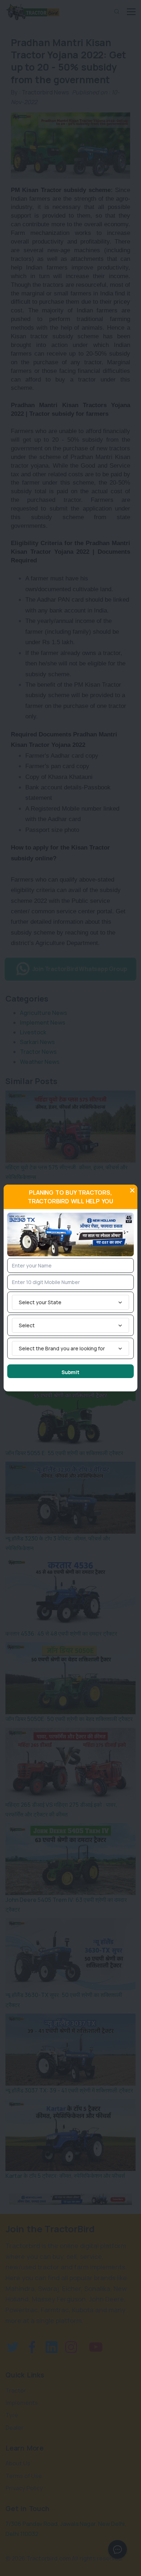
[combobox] (70, 1302)
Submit (70, 1372)
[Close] (132, 1190)
